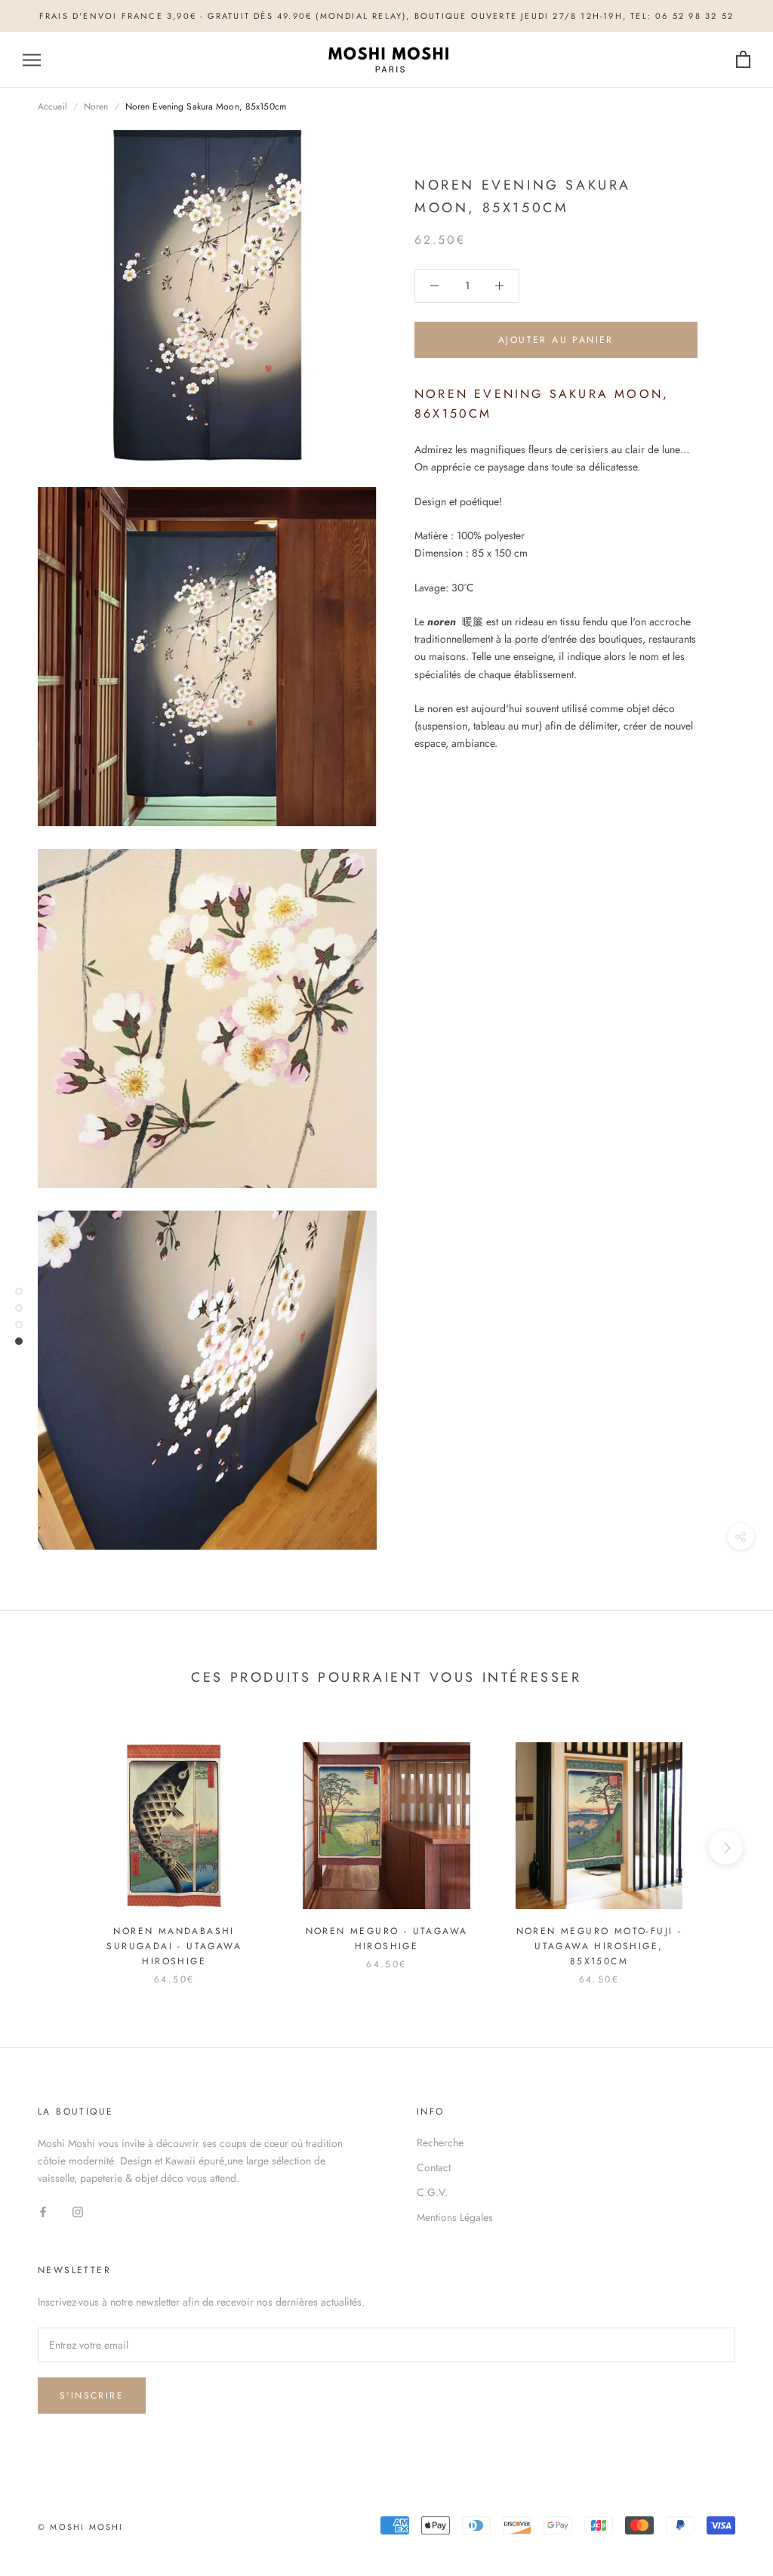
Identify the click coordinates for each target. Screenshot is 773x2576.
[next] (726, 1848)
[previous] (47, 1848)
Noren (96, 106)
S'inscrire (92, 2396)
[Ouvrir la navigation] (32, 60)
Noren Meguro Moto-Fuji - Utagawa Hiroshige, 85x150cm (599, 1946)
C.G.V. (432, 2192)
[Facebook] (43, 2211)
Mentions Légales (455, 2217)
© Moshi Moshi (81, 2527)
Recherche (440, 2143)
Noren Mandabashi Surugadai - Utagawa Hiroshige (174, 1946)
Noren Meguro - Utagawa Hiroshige (387, 1939)
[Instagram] (78, 2211)
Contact (434, 2167)
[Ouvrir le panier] (743, 60)
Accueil (52, 106)
